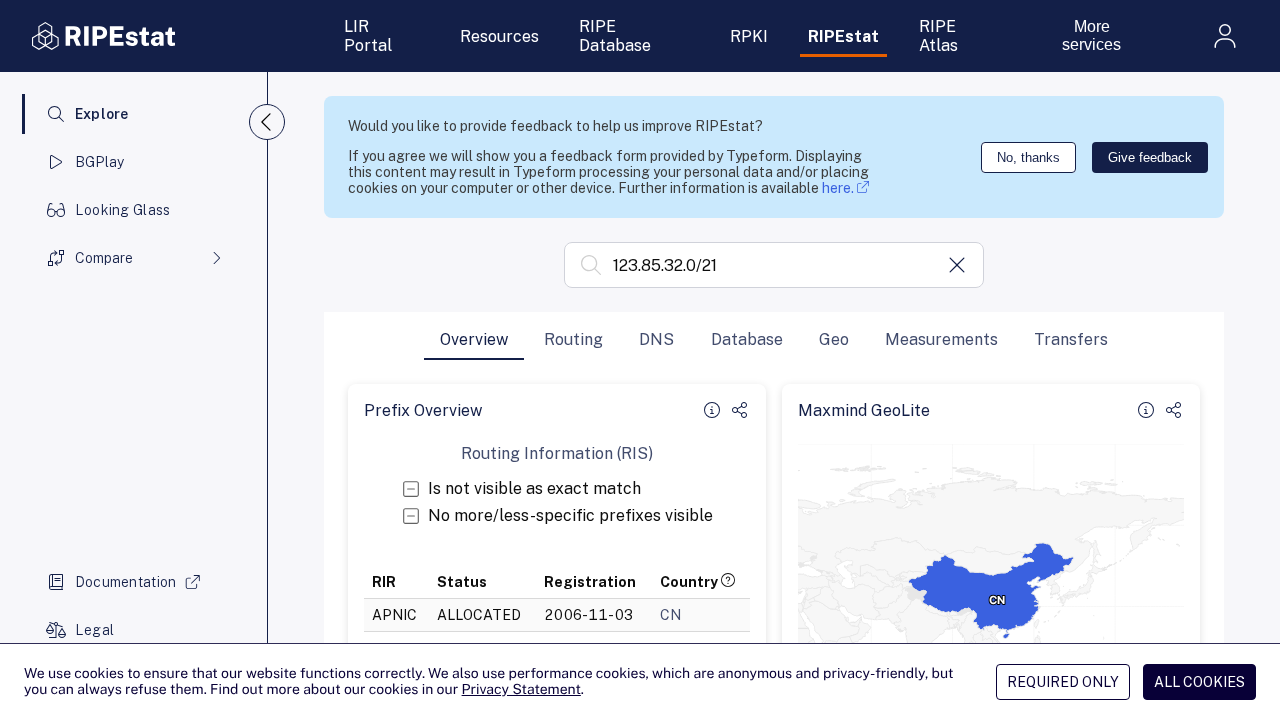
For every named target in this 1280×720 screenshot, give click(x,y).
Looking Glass (123, 210)
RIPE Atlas (938, 36)
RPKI (749, 36)
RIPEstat (843, 36)
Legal (94, 630)
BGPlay (100, 162)
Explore (102, 114)
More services (1091, 35)
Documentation (126, 582)
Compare (104, 258)
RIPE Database (615, 36)
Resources (499, 36)
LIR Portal (368, 36)
